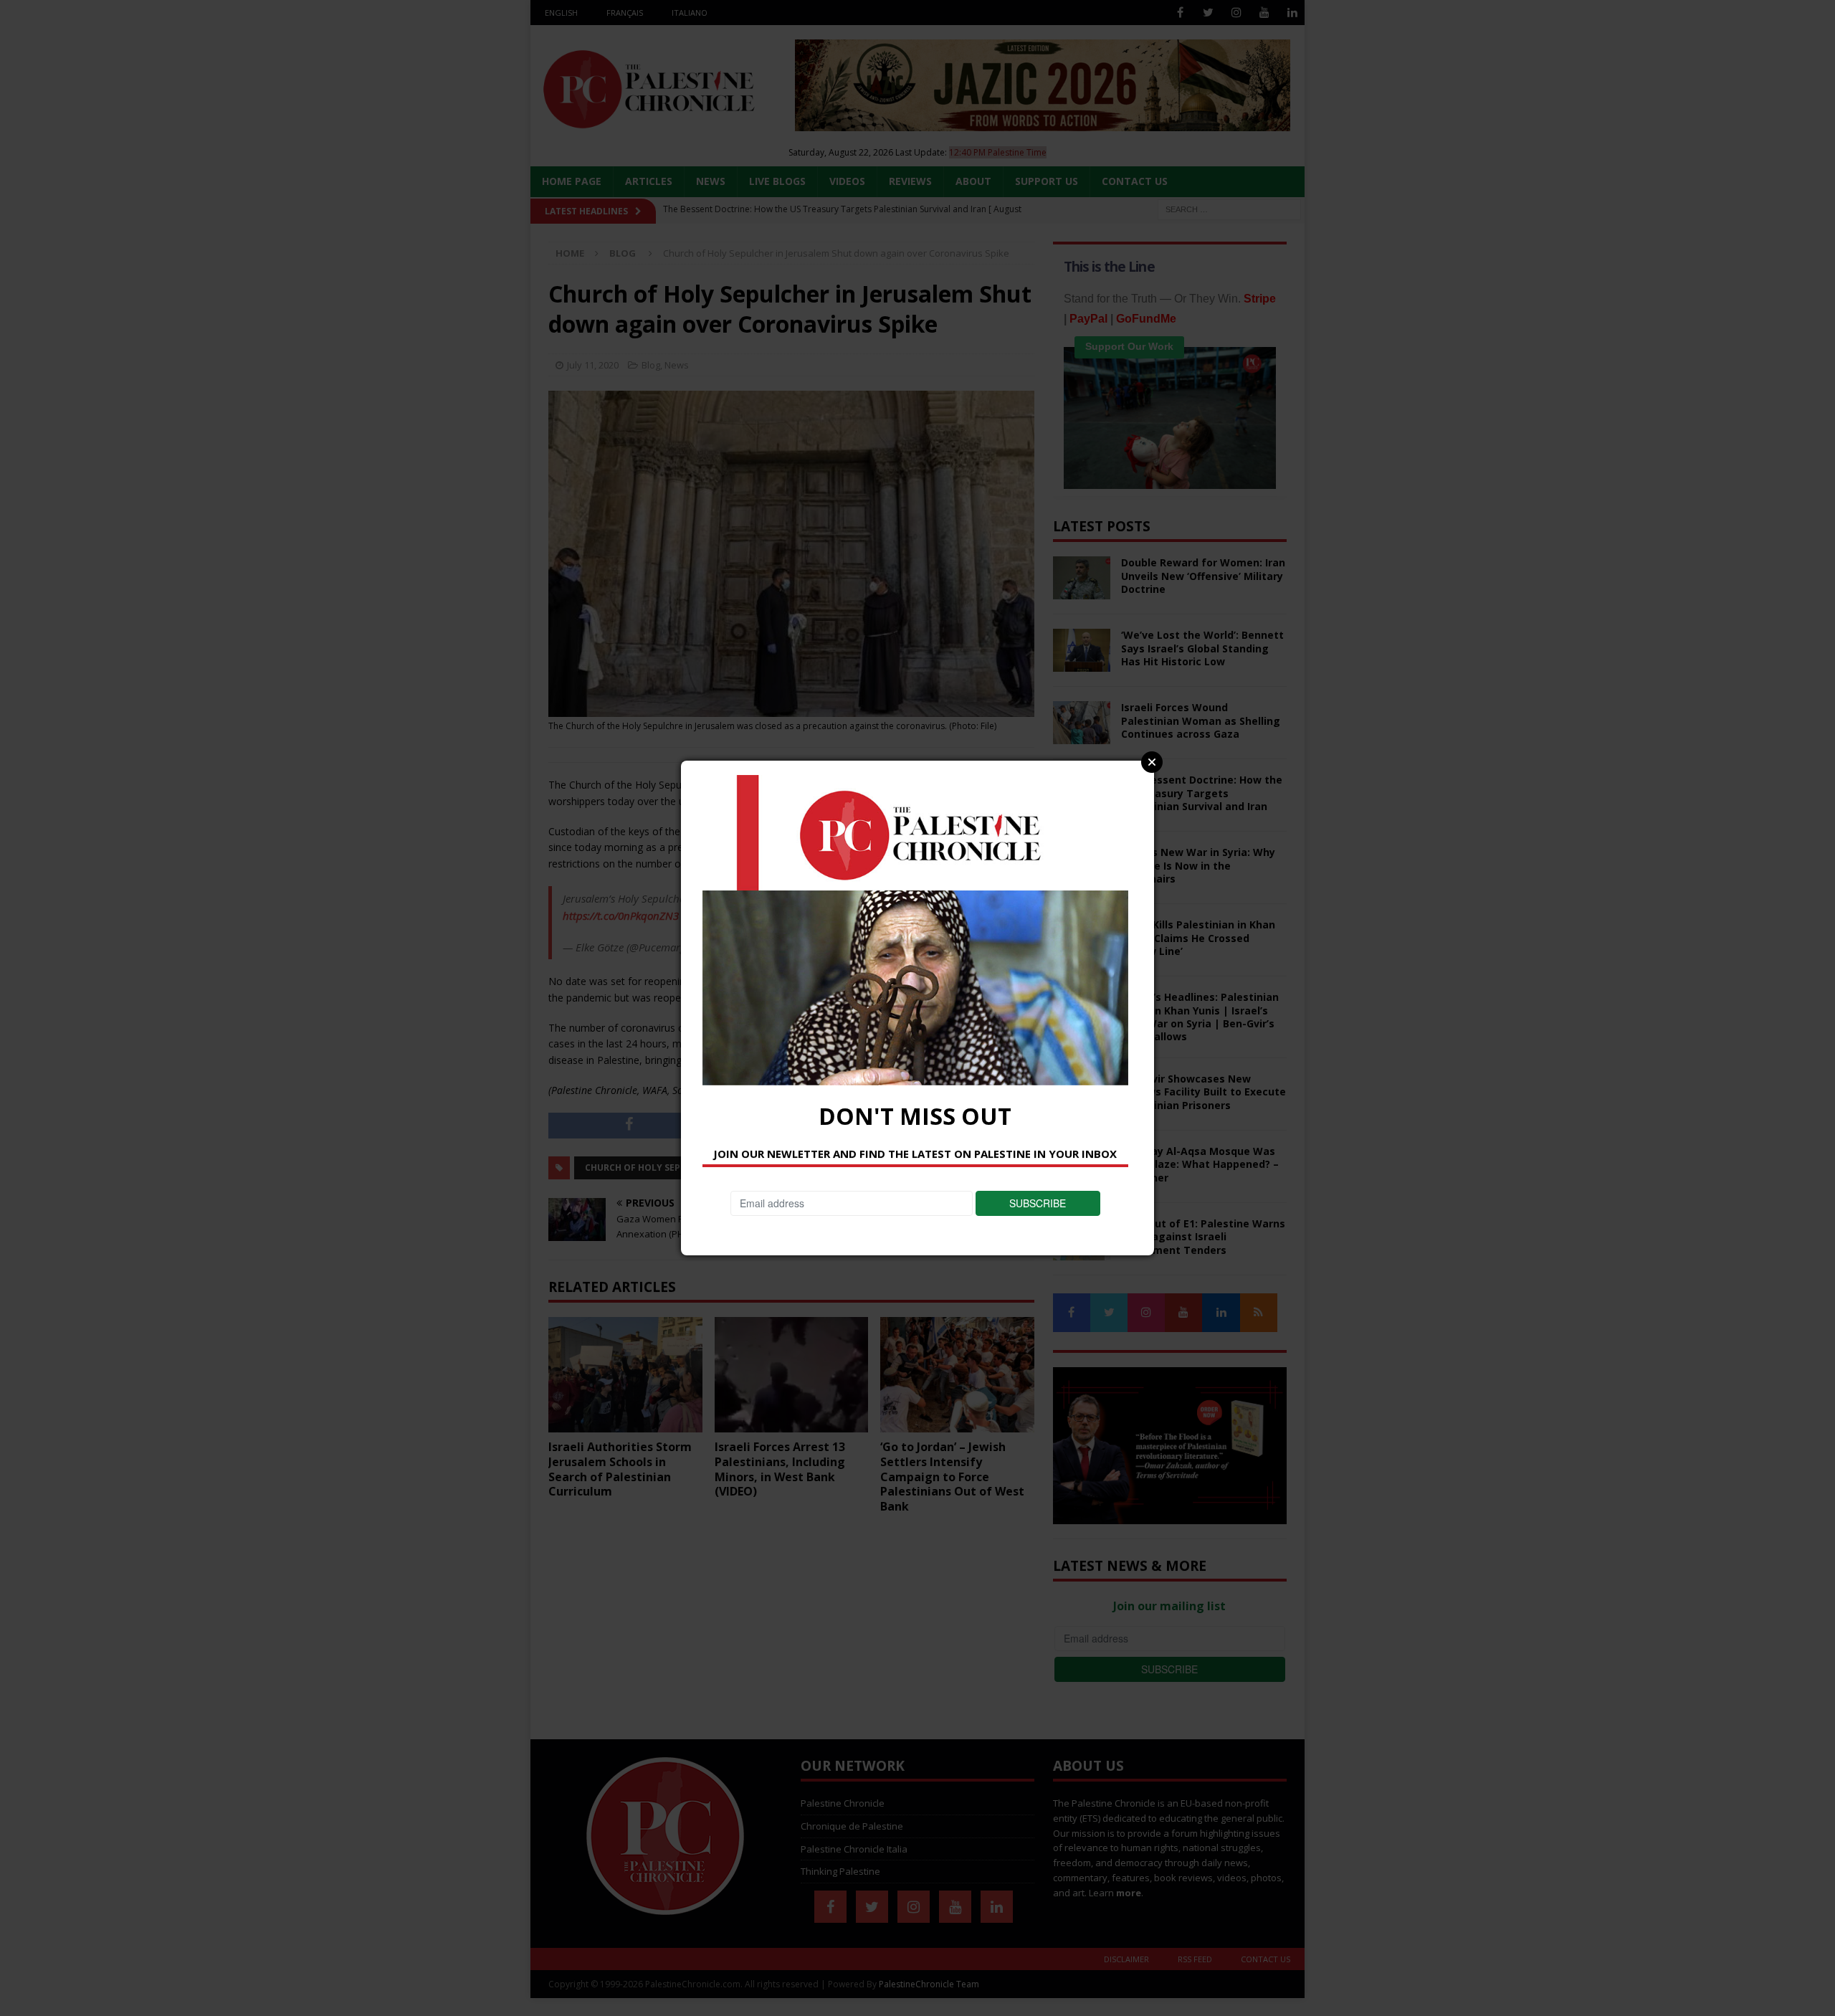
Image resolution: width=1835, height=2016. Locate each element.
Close (1152, 762)
